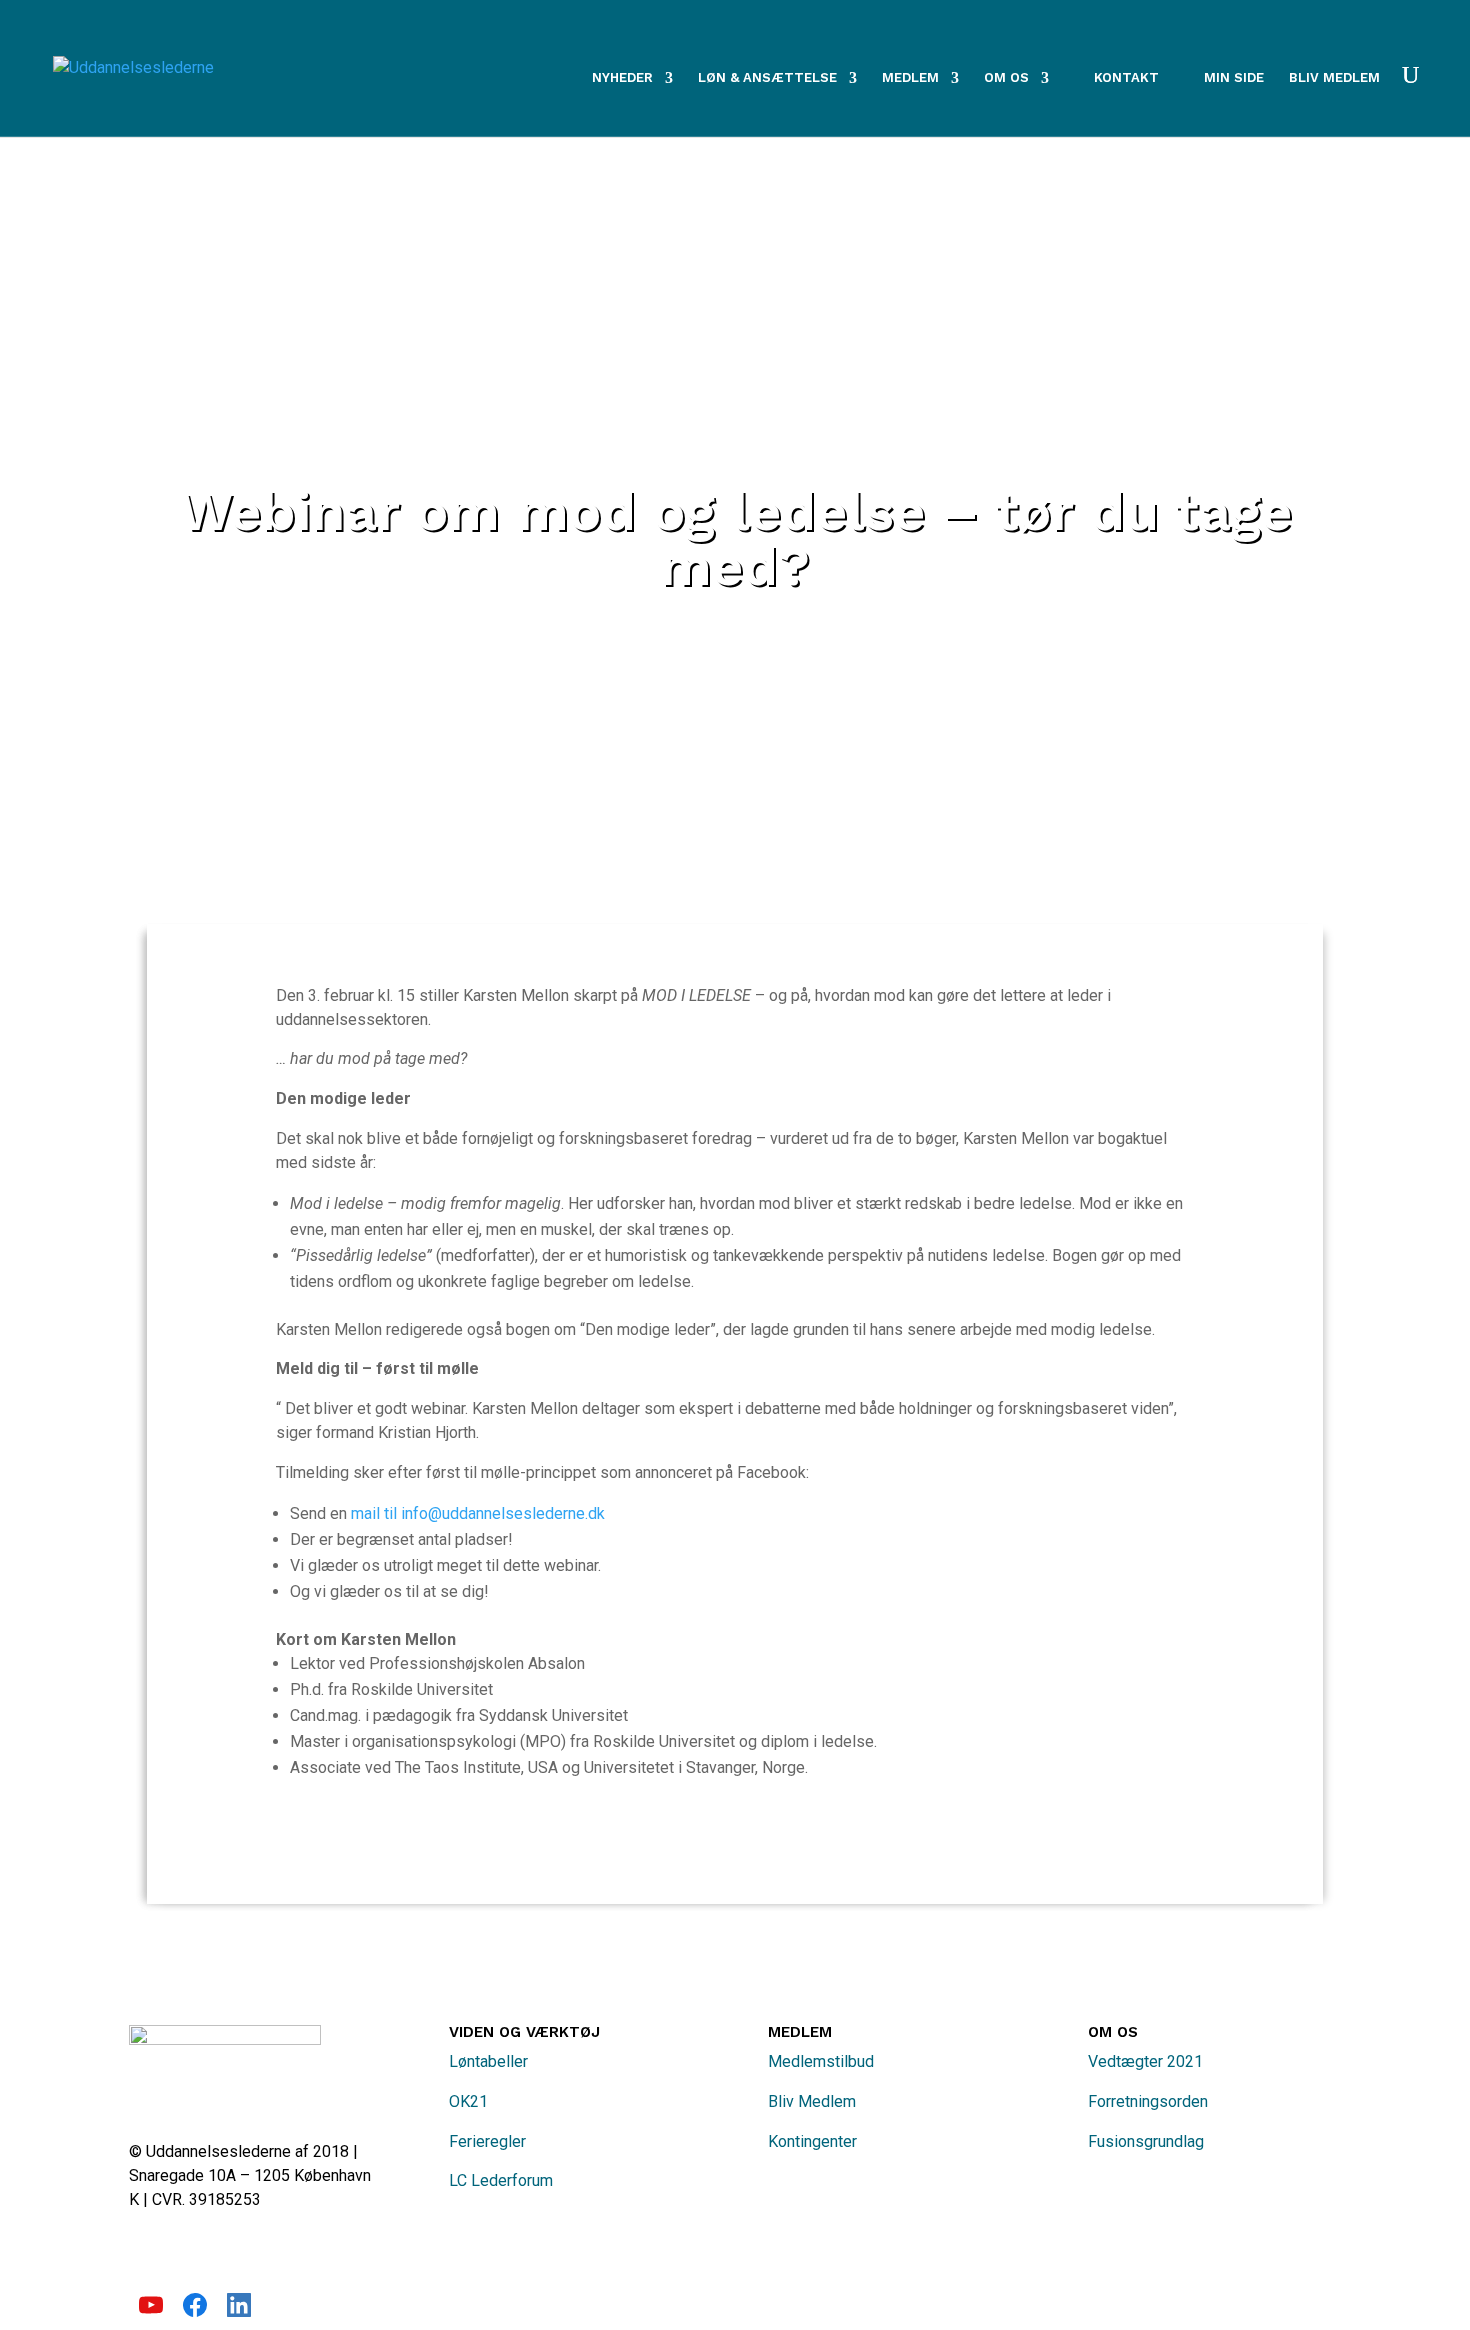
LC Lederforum (501, 2180)
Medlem (910, 78)
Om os (1006, 78)
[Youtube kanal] (151, 2311)
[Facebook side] (195, 2311)
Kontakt (1126, 77)
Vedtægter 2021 (1145, 2061)
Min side (1234, 78)
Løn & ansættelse (767, 78)
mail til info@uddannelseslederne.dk (478, 1513)
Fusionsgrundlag (1146, 2141)
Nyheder (622, 78)
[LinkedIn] (239, 2311)
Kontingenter (812, 2141)
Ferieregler (487, 2141)
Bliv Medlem (812, 2101)
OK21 (468, 2101)
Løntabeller (488, 2061)
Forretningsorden (1148, 2101)
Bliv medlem (1334, 78)
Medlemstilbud (821, 2061)
